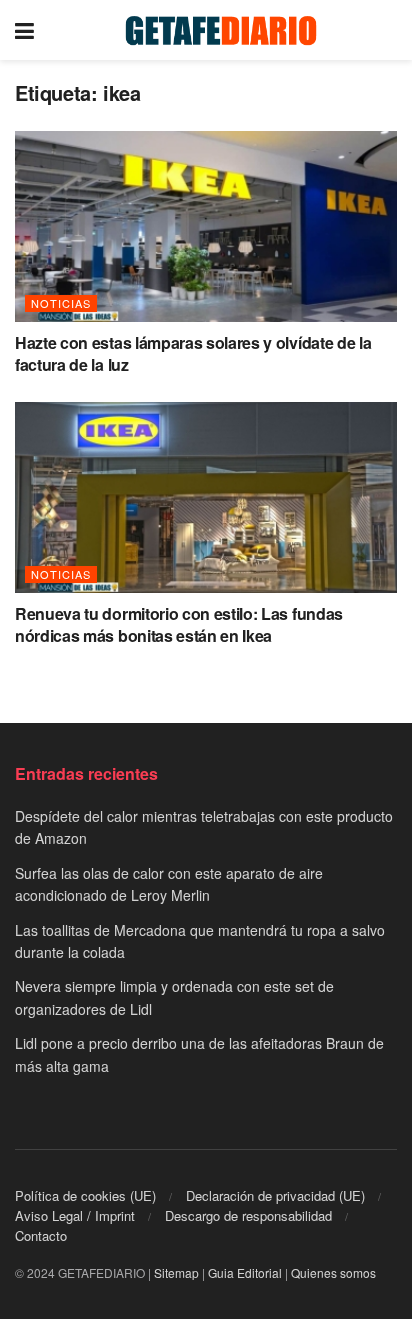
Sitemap (176, 1272)
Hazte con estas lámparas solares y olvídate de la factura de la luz (193, 353)
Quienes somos (333, 1272)
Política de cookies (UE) (85, 1195)
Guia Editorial (245, 1272)
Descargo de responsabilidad (248, 1215)
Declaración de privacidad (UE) (275, 1195)
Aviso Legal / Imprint (75, 1215)
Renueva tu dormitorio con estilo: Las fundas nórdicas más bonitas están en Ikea (179, 624)
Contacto (41, 1235)
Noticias (61, 303)
